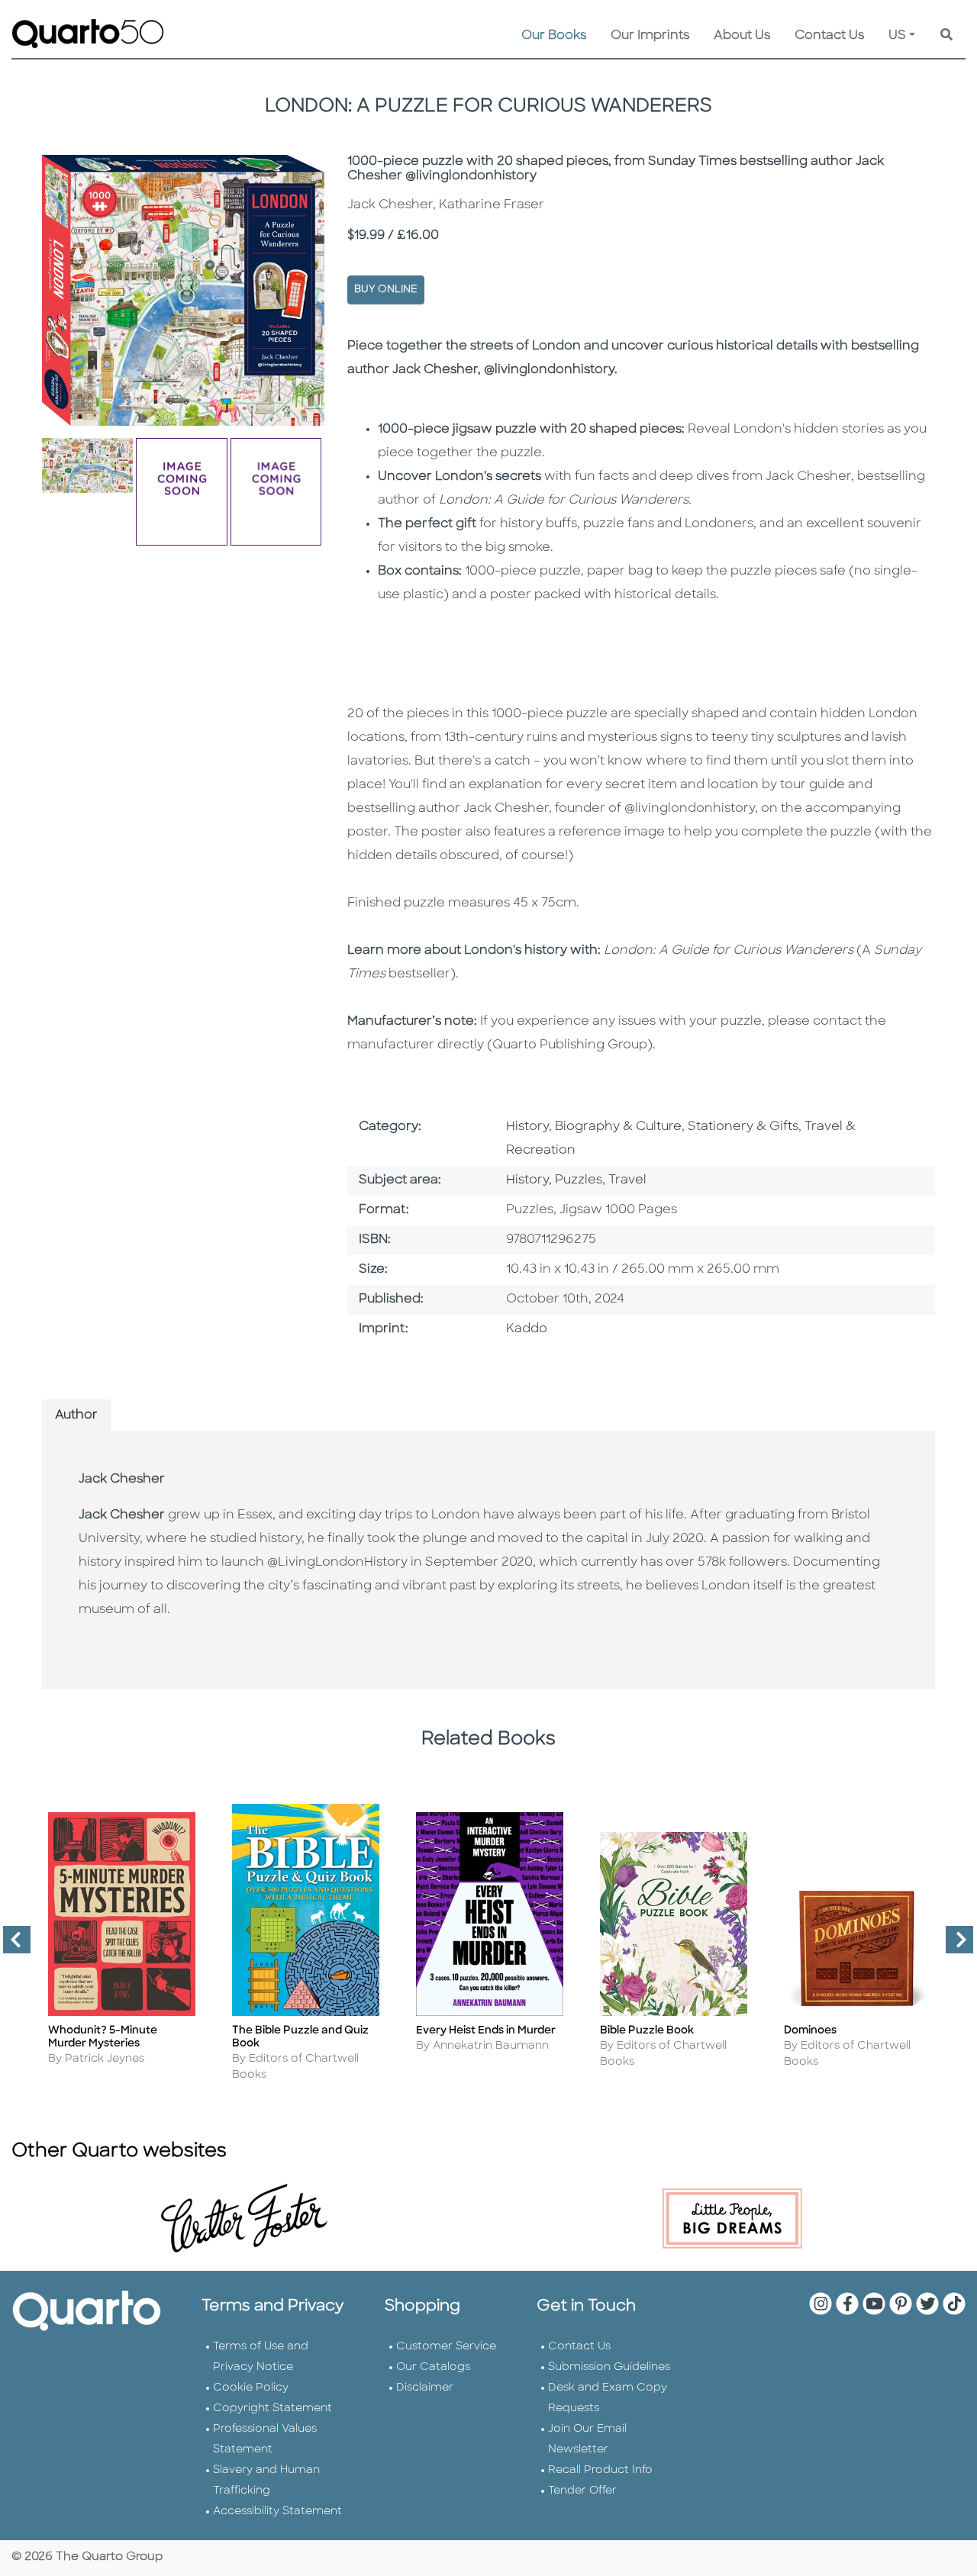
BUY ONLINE (386, 290)
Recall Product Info (600, 2470)
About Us (742, 36)
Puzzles (579, 1180)
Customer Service (446, 2347)
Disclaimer (425, 2388)
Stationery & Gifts (743, 1127)
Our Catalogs (433, 2367)
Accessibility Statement (277, 2512)
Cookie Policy (251, 2388)
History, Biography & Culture (594, 1127)
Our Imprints (650, 36)
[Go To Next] (953, 1946)
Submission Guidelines (609, 2367)
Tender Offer (582, 2491)
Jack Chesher (122, 1480)
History (527, 1180)
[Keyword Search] (946, 36)
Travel (627, 1180)
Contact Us (829, 36)
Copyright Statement (272, 2409)
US (897, 36)
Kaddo (527, 1329)
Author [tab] (76, 1415)
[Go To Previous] (11, 1946)
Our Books (554, 36)
